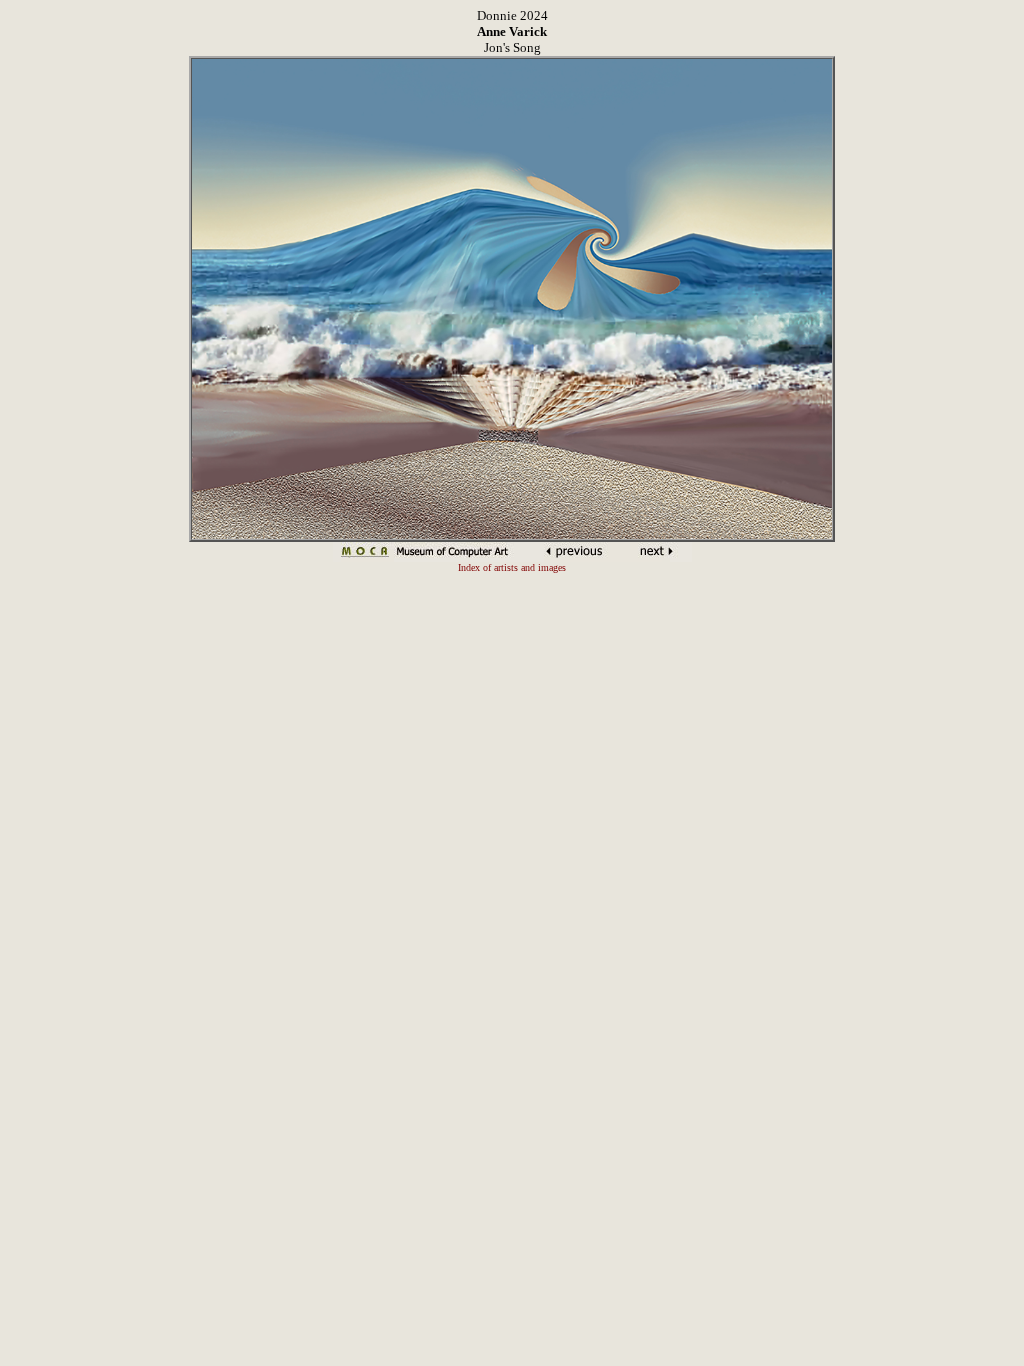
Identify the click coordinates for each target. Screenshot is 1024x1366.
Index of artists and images (512, 567)
